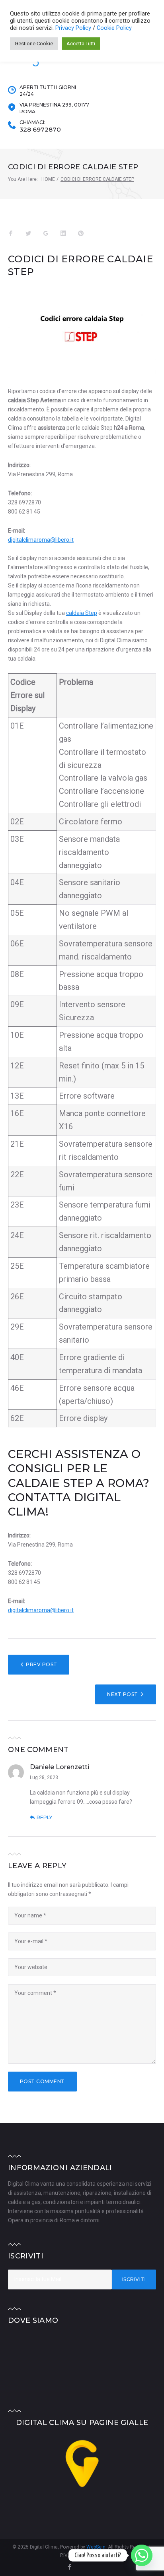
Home (48, 179)
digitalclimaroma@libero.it (41, 540)
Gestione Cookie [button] (34, 44)
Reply (44, 1817)
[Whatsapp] (142, 2555)
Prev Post (41, 1664)
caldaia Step (82, 613)
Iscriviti (134, 2279)
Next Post (122, 1694)
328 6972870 (40, 130)
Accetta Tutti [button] (81, 44)
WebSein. (97, 2547)
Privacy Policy (74, 28)
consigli (36, 1468)
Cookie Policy (114, 28)
